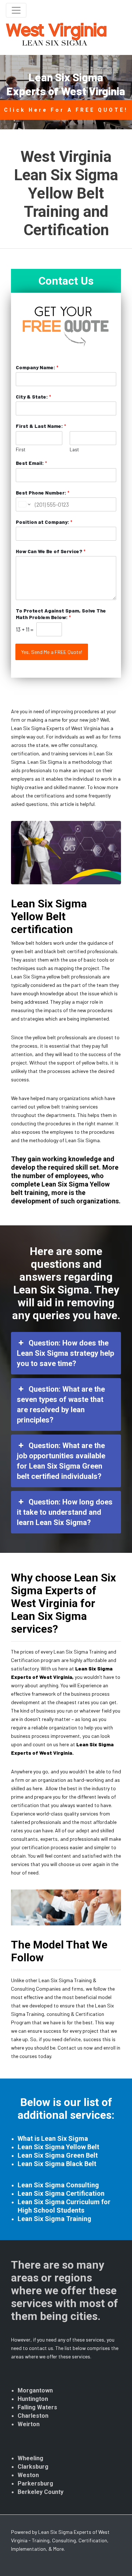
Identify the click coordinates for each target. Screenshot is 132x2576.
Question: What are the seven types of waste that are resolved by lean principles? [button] (61, 1404)
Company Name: (37, 367)
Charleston (33, 2416)
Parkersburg (35, 2484)
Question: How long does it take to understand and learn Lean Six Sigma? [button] (65, 1512)
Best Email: (31, 463)
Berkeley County (41, 2492)
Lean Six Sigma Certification (61, 2193)
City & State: (33, 397)
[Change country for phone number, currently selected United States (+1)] (24, 504)
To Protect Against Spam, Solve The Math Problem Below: (61, 614)
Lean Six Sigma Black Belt (57, 2164)
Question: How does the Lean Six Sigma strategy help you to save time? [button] (65, 1353)
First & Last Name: (41, 426)
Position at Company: (44, 522)
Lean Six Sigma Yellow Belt (58, 2147)
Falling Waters (37, 2407)
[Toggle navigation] (16, 10)
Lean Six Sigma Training (54, 2219)
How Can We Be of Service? (51, 551)
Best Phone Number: (43, 493)
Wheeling (30, 2458)
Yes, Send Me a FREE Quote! (52, 652)
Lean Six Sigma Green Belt (58, 2155)
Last (74, 449)
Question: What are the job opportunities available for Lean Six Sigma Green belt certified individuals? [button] (61, 1461)
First (21, 449)
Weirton (29, 2424)
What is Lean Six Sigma (53, 2138)
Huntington (33, 2399)
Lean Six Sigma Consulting (58, 2185)
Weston (28, 2475)
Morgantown (35, 2390)
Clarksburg (33, 2467)
